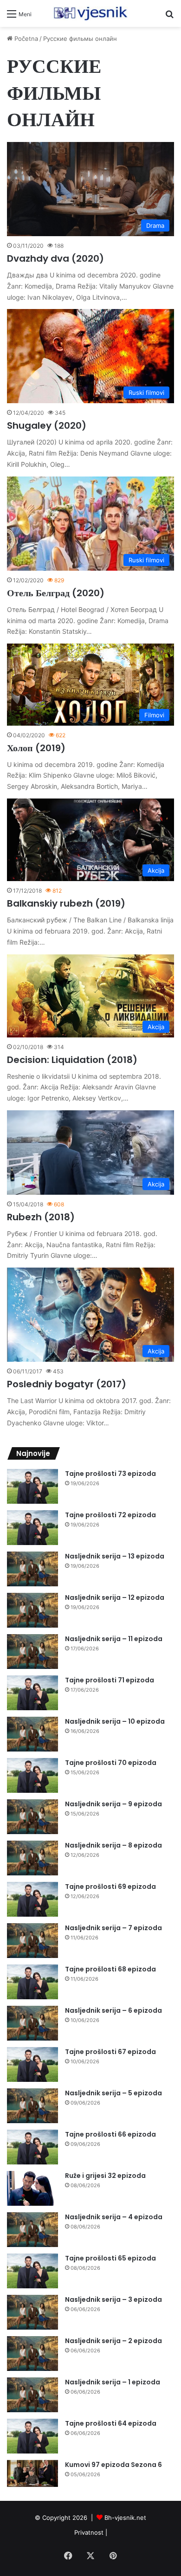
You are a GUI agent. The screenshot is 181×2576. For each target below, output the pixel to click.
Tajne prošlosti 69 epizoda (110, 1887)
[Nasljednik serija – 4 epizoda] (32, 2230)
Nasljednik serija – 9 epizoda (113, 1804)
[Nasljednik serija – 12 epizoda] (32, 1610)
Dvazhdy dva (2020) (55, 258)
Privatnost (89, 2532)
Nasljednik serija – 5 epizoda (113, 2093)
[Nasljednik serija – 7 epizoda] (32, 1941)
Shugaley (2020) (47, 425)
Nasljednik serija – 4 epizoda (114, 2217)
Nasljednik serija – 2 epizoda (113, 2341)
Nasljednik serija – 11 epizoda (114, 1639)
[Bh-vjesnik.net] (90, 13)
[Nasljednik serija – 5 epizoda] (32, 2106)
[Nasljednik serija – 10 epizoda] (32, 1734)
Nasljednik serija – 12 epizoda (115, 1597)
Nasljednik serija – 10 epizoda (115, 1721)
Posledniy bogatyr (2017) (67, 1384)
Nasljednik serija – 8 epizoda (113, 1845)
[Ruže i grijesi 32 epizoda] (32, 2188)
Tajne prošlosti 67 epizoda (110, 2052)
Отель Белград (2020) (56, 593)
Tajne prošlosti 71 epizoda (110, 1680)
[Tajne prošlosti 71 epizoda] (32, 1693)
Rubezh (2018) (41, 1217)
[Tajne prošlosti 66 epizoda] (32, 2147)
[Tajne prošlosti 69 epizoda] (32, 1899)
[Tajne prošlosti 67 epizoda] (32, 2064)
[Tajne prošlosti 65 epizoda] (32, 2271)
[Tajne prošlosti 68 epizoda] (32, 1982)
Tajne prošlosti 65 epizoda (110, 2258)
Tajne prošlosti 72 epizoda (110, 1515)
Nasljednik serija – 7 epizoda (113, 1928)
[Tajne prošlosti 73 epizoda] (32, 1486)
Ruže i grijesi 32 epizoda (105, 2176)
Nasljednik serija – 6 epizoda (113, 2010)
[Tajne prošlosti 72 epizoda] (32, 1528)
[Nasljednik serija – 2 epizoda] (32, 2354)
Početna (25, 39)
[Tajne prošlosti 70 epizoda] (32, 1775)
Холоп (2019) (36, 748)
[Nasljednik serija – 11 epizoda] (32, 1652)
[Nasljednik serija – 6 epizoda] (32, 2023)
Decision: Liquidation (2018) (72, 1060)
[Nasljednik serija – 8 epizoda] (32, 1858)
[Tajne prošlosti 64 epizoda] (32, 2436)
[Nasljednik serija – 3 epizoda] (32, 2312)
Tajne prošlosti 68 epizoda (110, 1969)
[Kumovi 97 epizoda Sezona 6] (32, 2474)
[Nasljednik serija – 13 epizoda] (32, 1569)
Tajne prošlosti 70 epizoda (111, 1763)
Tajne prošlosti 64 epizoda (111, 2423)
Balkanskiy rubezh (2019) (66, 903)
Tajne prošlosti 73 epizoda (110, 1474)
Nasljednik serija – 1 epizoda (113, 2382)
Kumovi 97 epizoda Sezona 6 (113, 2465)
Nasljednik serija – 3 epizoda (113, 2299)
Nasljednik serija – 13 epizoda (115, 1556)
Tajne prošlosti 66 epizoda (110, 2134)
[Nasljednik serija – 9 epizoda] (32, 1817)
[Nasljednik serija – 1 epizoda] (32, 2395)
